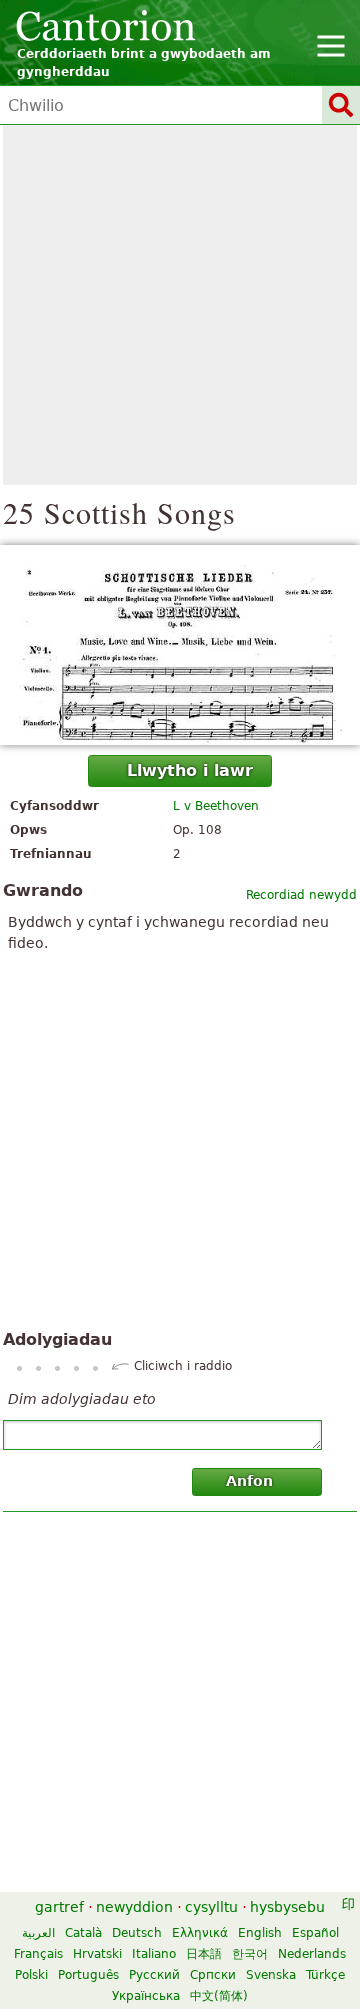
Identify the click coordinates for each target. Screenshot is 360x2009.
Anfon (249, 1481)
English (260, 1933)
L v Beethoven (216, 806)
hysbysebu (287, 1907)
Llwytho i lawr (190, 770)
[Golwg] (180, 645)
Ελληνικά (200, 1933)
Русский (154, 1975)
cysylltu (211, 1907)
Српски (213, 1975)
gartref (59, 1907)
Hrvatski (97, 1954)
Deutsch (137, 1933)
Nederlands (312, 1954)
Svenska (271, 1975)
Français (38, 1954)
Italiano (154, 1954)
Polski (31, 1975)
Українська (146, 1996)
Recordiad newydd (301, 895)
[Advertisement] (180, 305)
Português (88, 1975)
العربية (38, 1933)
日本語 (204, 1954)
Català (83, 1933)
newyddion (134, 1907)
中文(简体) (219, 1996)
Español (315, 1933)
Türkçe (325, 1975)
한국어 (250, 1954)
